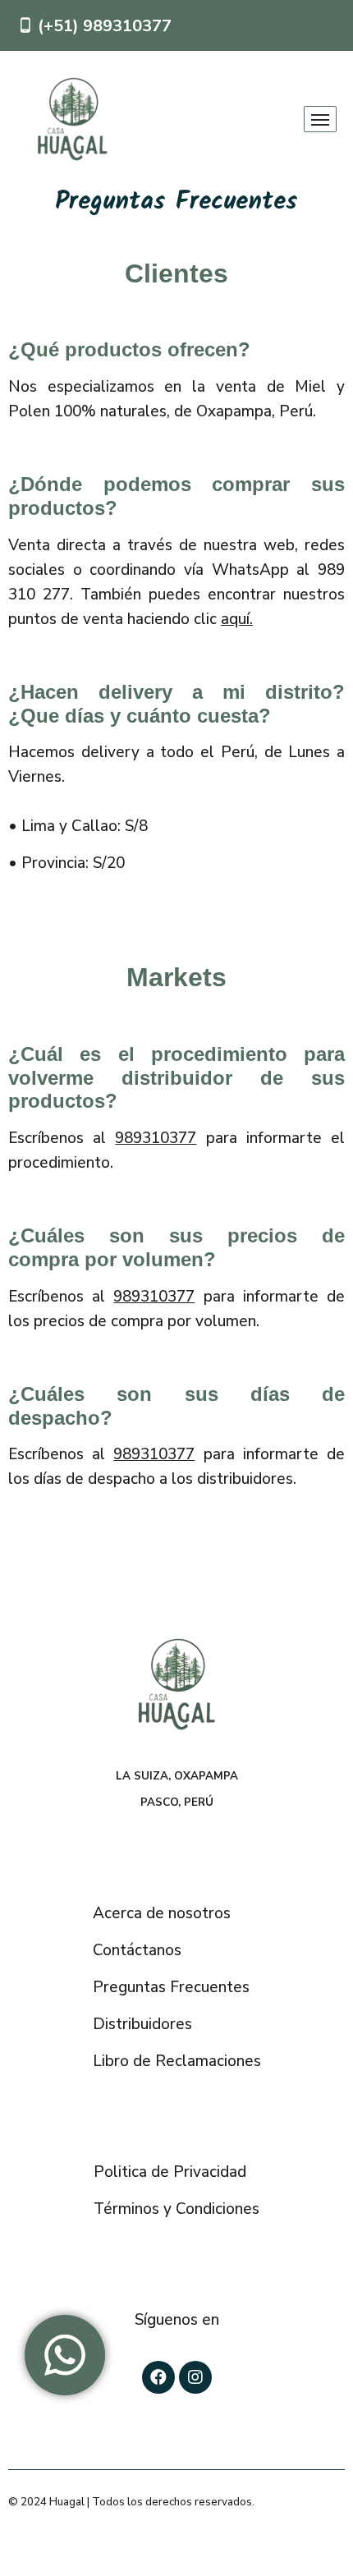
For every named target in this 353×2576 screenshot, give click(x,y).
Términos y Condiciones (176, 2209)
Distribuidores (142, 2024)
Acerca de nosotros (162, 1913)
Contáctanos (137, 1950)
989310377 (156, 1138)
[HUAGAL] (72, 119)
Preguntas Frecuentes (171, 1987)
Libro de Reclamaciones (177, 2061)
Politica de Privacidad (170, 2172)
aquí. (237, 619)
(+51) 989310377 (105, 26)
